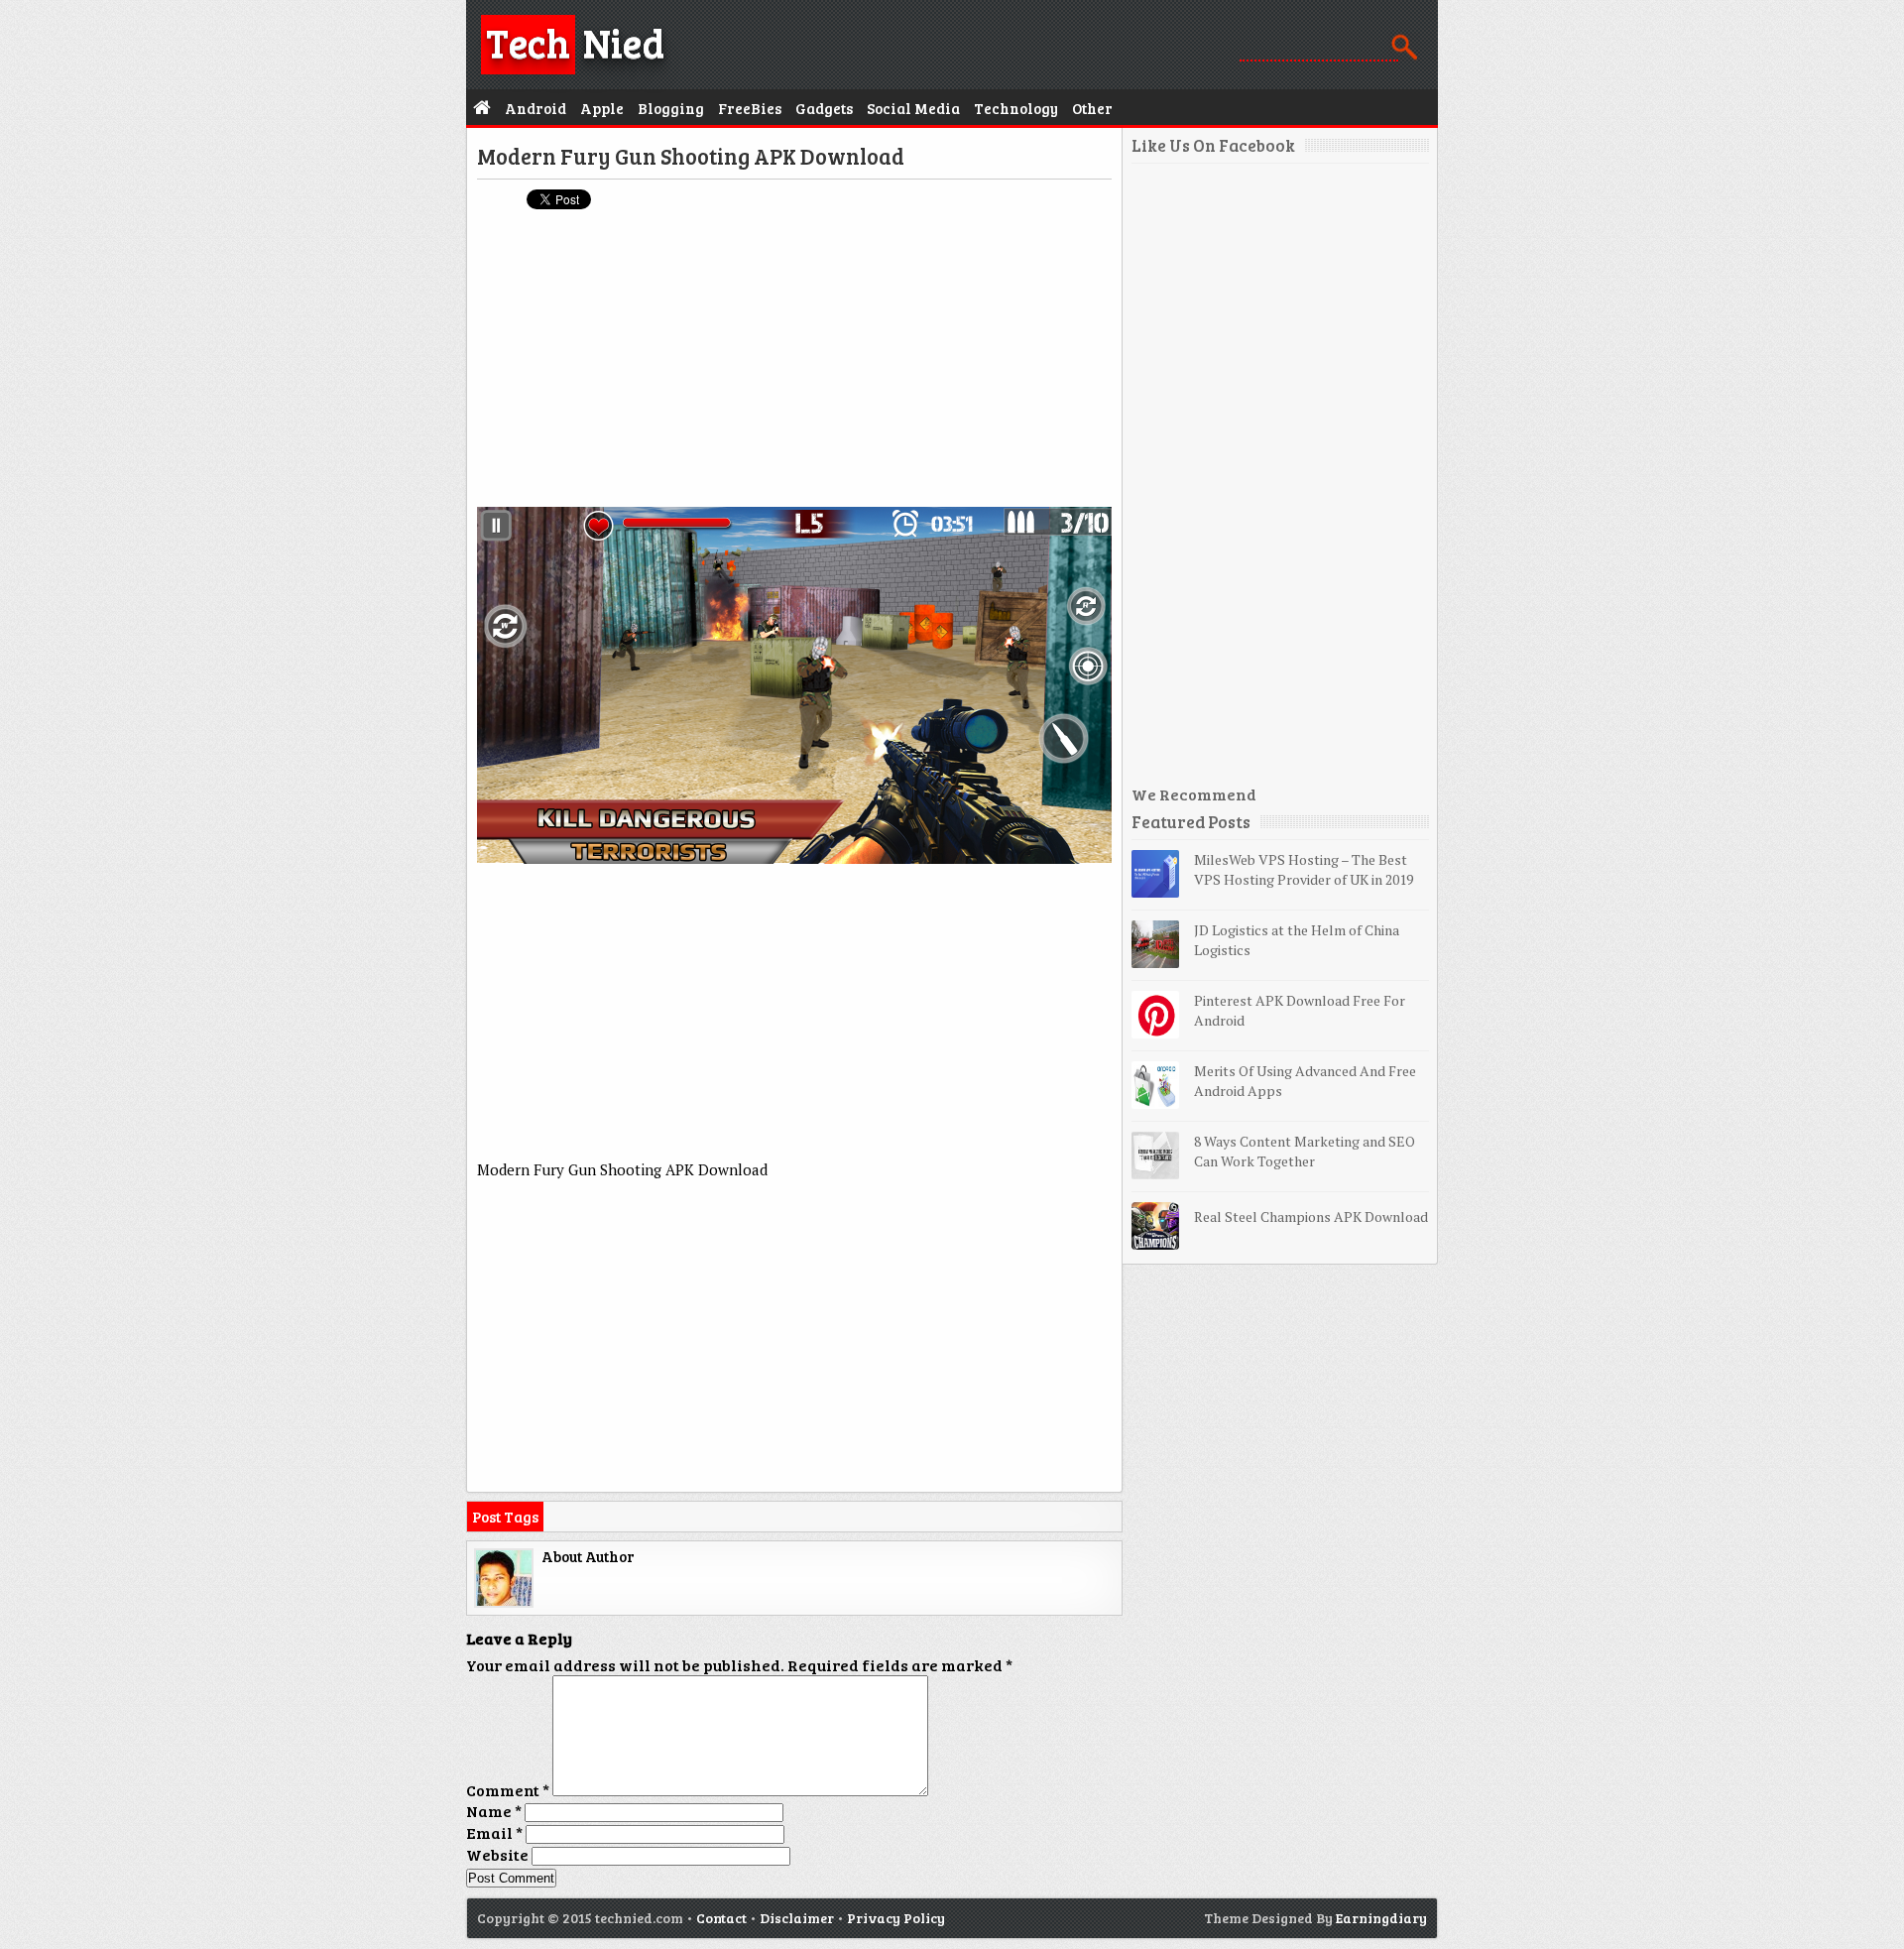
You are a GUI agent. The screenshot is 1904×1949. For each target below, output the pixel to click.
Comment (508, 1790)
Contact (721, 1918)
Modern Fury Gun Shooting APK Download (691, 156)
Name (494, 1811)
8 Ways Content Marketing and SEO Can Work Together (1305, 1151)
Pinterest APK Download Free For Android (1300, 1010)
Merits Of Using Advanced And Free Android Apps (1305, 1081)
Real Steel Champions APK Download (1311, 1217)
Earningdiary (1381, 1918)
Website (497, 1854)
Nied (575, 42)
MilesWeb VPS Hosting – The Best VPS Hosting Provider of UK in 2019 (1304, 869)
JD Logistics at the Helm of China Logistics (1297, 940)
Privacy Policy (896, 1918)
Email (494, 1832)
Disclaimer (797, 1918)
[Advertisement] (794, 368)
